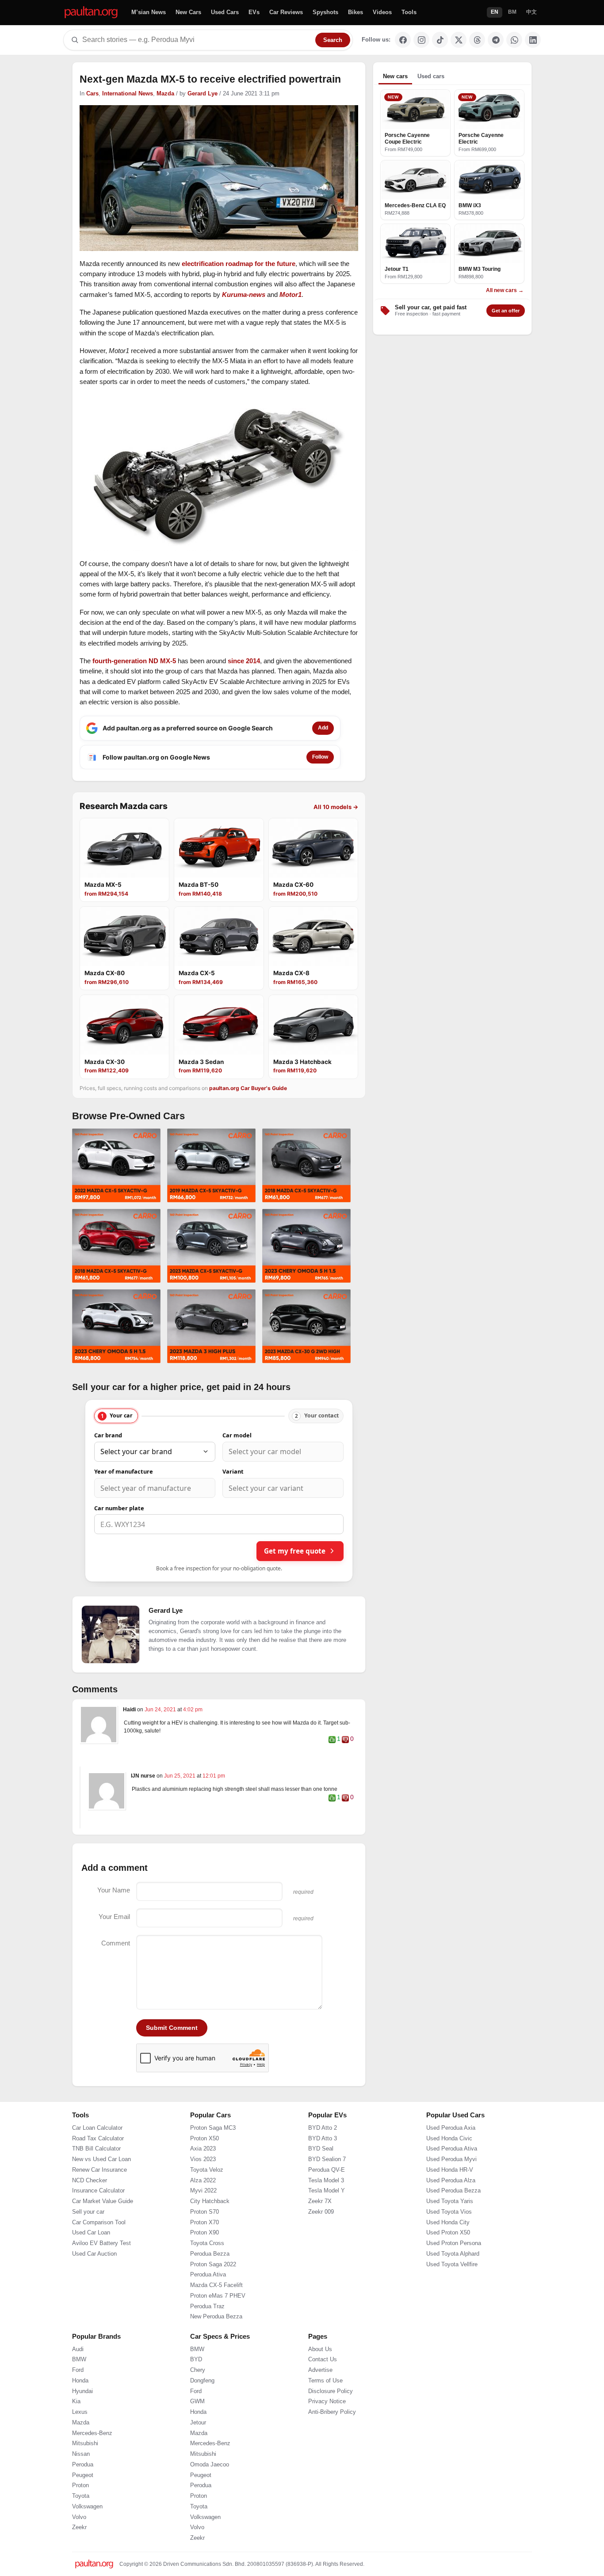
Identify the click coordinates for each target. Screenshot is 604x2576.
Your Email (114, 1917)
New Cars (188, 12)
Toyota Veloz (207, 2170)
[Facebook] (403, 40)
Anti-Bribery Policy (332, 2412)
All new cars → (505, 290)
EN (495, 12)
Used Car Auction (94, 2254)
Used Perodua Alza (451, 2181)
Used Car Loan (91, 2233)
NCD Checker (90, 2181)
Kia (76, 2401)
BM (512, 12)
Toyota (81, 2496)
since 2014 (244, 661)
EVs (254, 12)
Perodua (83, 2465)
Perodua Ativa (208, 2275)
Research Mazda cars (124, 806)
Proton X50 (205, 2139)
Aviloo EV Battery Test (101, 2243)
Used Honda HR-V (450, 2170)
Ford (78, 2370)
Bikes (356, 12)
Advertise (320, 2370)
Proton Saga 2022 (213, 2264)
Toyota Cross (207, 2243)
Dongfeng (202, 2381)
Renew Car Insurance (99, 2170)
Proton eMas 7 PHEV (218, 2296)
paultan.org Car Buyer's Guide (248, 1088)
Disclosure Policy (331, 2391)
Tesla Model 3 (326, 2181)
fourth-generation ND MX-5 (134, 661)
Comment (116, 1943)
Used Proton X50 (448, 2233)
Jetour (198, 2423)
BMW (79, 2359)
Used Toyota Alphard (453, 2254)
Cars (92, 94)
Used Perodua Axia (451, 2128)
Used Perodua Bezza (453, 2191)
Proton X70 (205, 2223)
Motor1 (291, 294)
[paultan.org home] (91, 13)
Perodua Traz (207, 2306)
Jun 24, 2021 (161, 1710)
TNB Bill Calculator (96, 2149)
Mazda (165, 94)
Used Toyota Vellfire (452, 2264)
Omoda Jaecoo (210, 2465)
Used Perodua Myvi (451, 2159)
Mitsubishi (85, 2443)
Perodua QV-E (327, 2170)
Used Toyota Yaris (450, 2201)
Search (333, 40)
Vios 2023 (203, 2159)
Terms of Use (325, 2381)
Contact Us (323, 2359)
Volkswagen (87, 2507)
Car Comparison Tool (99, 2223)
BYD (196, 2359)
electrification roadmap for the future (239, 264)
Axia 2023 (203, 2149)
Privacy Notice (327, 2401)
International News (128, 94)
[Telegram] (496, 40)
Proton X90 (205, 2233)
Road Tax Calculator (98, 2139)
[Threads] (477, 40)
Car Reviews (286, 12)
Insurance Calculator (98, 2191)
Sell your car (88, 2212)
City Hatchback (210, 2201)
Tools (409, 12)
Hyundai (82, 2391)
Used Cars (225, 12)
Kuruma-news (244, 294)
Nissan (81, 2454)
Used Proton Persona (454, 2243)
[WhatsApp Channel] (514, 40)
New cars (395, 76)
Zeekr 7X (320, 2201)
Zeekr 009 (321, 2212)
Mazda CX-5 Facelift (216, 2285)
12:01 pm (214, 1776)
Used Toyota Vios (449, 2212)
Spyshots (325, 12)
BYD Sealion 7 (327, 2159)
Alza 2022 (203, 2181)
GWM (197, 2401)
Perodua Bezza (210, 2254)
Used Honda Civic (449, 2139)
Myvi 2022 (203, 2191)
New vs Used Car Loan (101, 2159)
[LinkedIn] (533, 40)
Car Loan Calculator (97, 2128)
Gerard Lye (203, 94)
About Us (320, 2349)
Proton (80, 2485)
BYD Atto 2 (323, 2128)
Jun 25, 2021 (180, 1776)
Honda (80, 2381)
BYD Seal (321, 2149)
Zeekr (79, 2527)
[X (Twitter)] (459, 40)
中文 (531, 12)
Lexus (80, 2412)
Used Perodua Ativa (452, 2149)
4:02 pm (193, 1710)
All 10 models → (336, 807)
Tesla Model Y (327, 2191)
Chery (198, 2370)
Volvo (79, 2517)
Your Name (114, 1890)
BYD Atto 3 (323, 2139)
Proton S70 (205, 2212)
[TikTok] (440, 40)
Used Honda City (448, 2223)
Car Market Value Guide (103, 2201)
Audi (78, 2349)
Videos (382, 12)
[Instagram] (421, 40)
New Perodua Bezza (216, 2317)
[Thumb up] (332, 1740)
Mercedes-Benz (92, 2433)
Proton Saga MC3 (213, 2128)
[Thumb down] (345, 1740)
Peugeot (83, 2475)
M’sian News (149, 12)
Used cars (431, 76)
